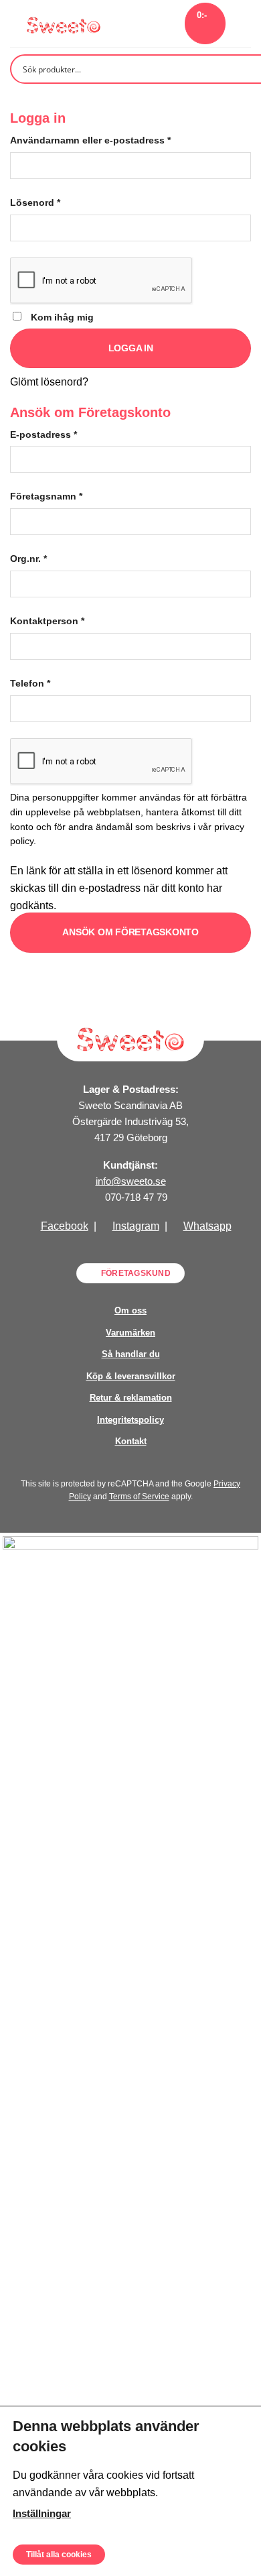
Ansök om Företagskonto (130, 932)
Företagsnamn (46, 496)
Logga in (131, 348)
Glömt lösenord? (49, 382)
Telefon (30, 683)
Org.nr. (28, 559)
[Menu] (243, 23)
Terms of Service (139, 1497)
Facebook (65, 1226)
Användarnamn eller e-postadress (90, 140)
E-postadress (43, 434)
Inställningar (42, 2513)
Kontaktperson (47, 621)
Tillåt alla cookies (59, 2554)
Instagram (136, 1226)
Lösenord (35, 202)
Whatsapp (207, 1226)
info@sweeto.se (131, 1181)
